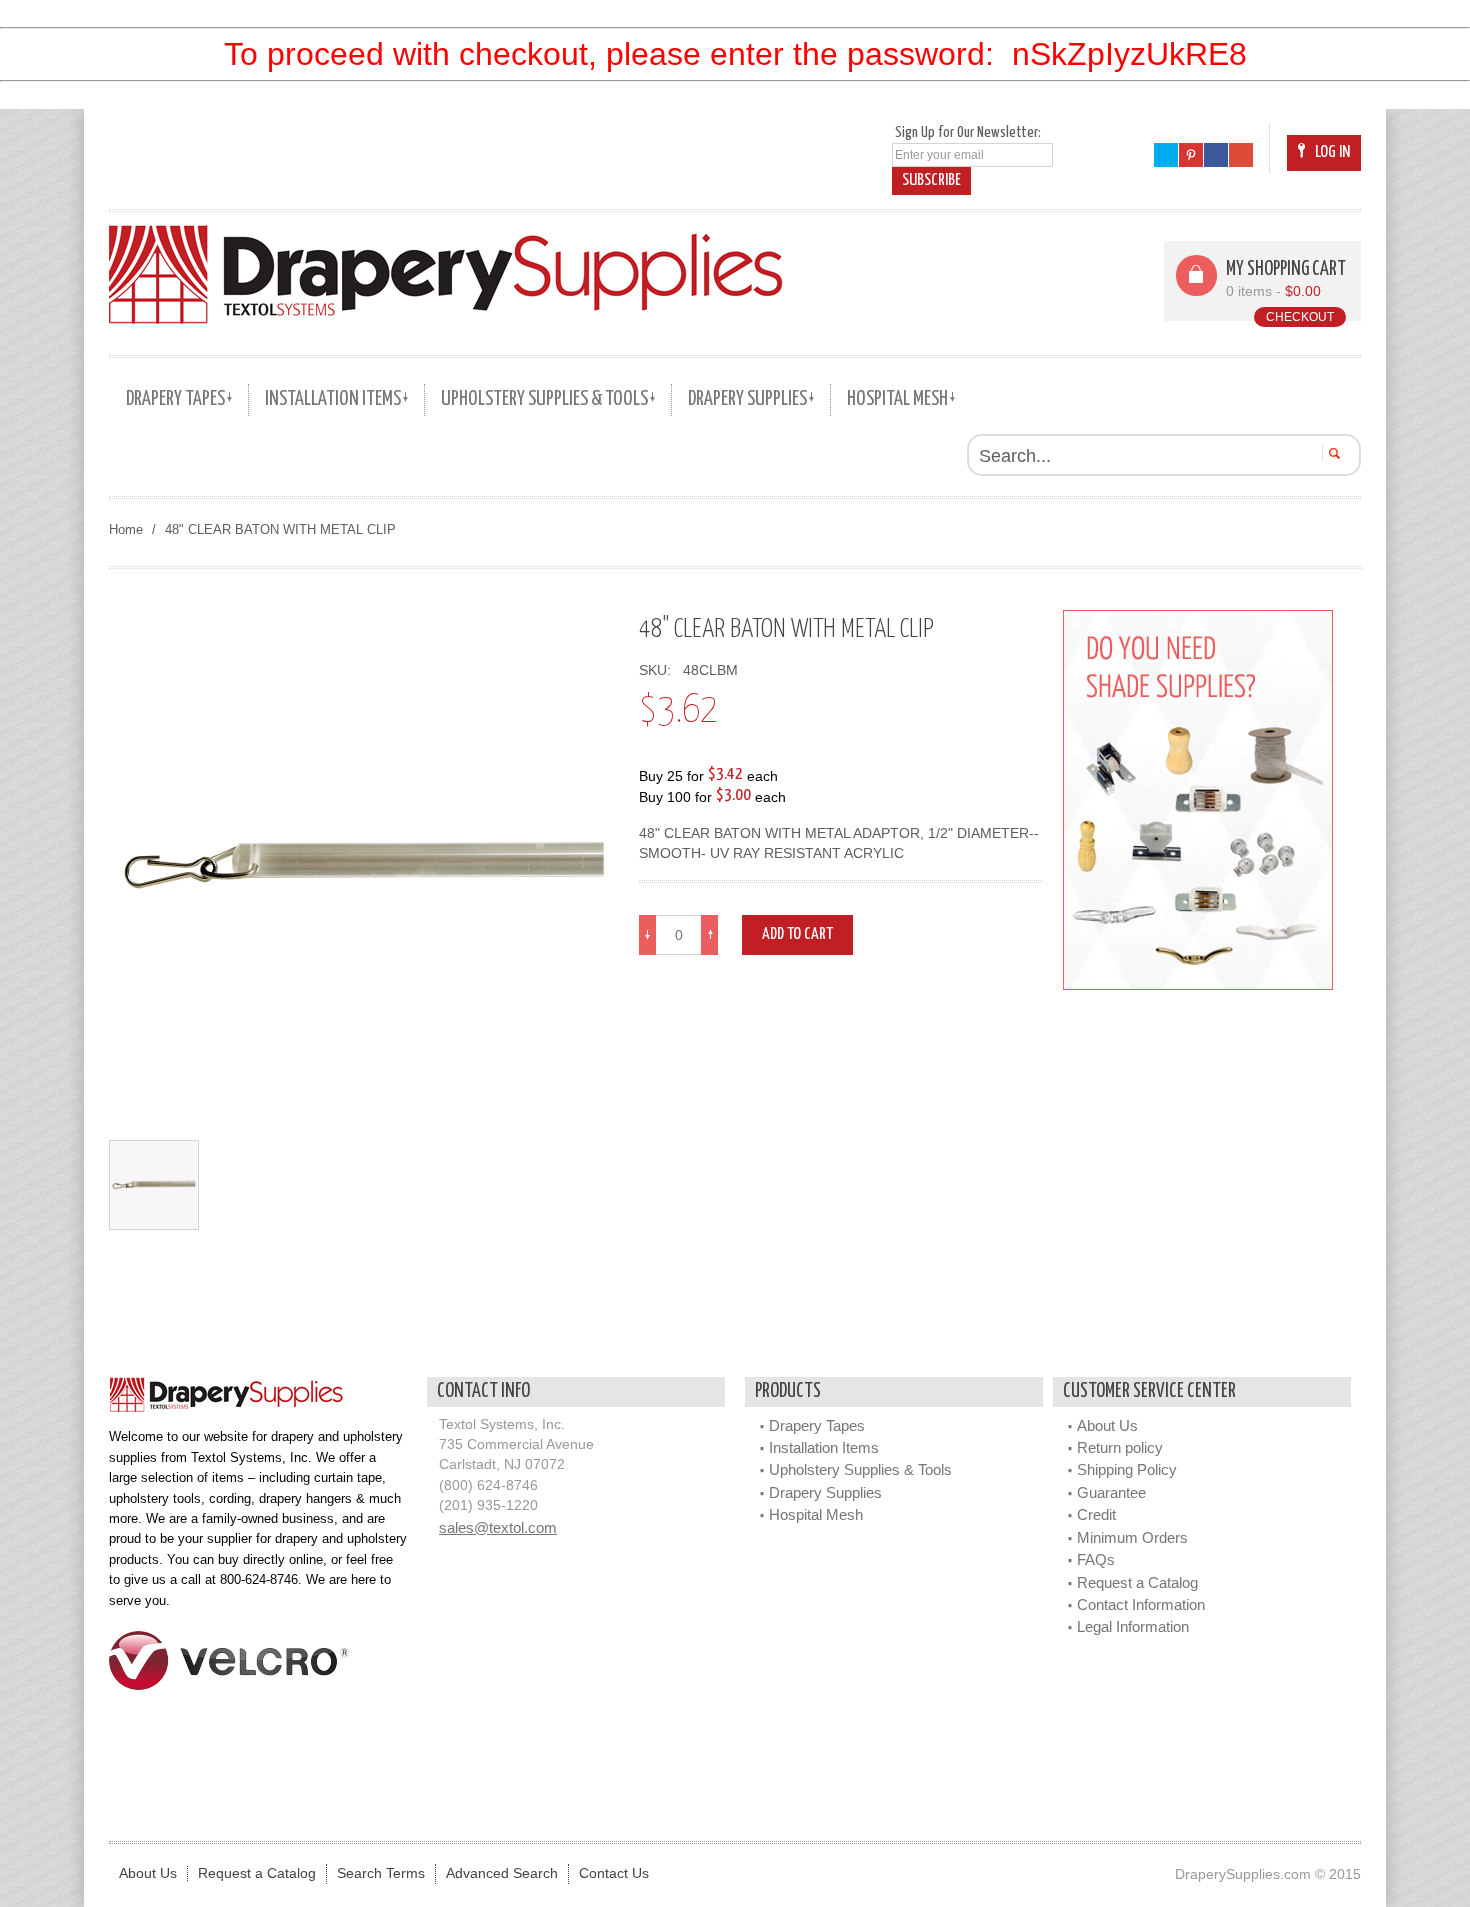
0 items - (1273, 291)
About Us (1107, 1425)
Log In (1332, 152)
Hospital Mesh (816, 1514)
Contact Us (614, 1873)
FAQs (1096, 1559)
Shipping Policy (1127, 1469)
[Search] (1331, 453)
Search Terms (381, 1873)
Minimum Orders (1132, 1537)
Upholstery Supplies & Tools (860, 1469)
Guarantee (1111, 1492)
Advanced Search (502, 1873)
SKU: (659, 670)
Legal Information (1133, 1626)
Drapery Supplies (825, 1492)
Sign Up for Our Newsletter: (968, 132)
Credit (1096, 1514)
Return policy (1120, 1447)
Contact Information (1141, 1604)
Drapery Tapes (817, 1425)
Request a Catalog (1137, 1582)
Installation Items (824, 1447)
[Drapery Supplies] (446, 274)
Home (126, 529)
